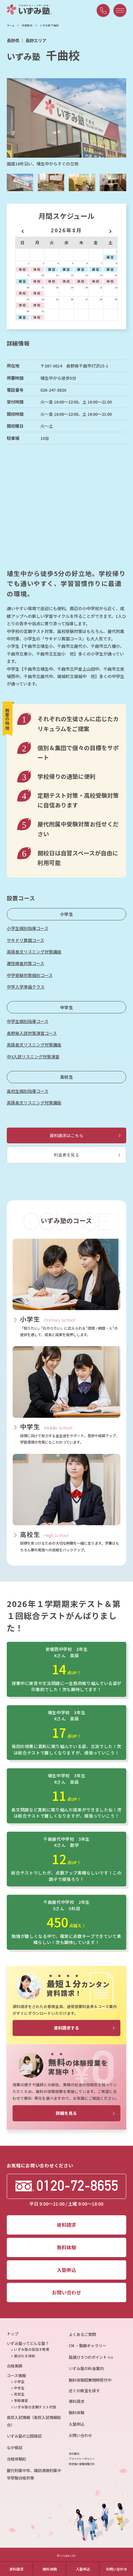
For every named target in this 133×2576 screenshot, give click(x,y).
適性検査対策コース (26, 963)
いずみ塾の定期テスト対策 (35, 2407)
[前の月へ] (22, 230)
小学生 (67, 914)
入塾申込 (83, 2569)
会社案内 (74, 2454)
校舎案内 (27, 25)
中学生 (67, 1007)
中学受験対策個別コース (30, 975)
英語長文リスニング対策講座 (34, 952)
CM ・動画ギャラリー (87, 2346)
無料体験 (50, 2569)
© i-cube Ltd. (66, 2556)
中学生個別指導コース (28, 1021)
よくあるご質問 (82, 2334)
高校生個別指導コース (28, 1091)
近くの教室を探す (84, 2391)
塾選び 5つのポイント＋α (91, 2357)
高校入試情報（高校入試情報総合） (34, 2421)
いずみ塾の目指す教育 (32, 2349)
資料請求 (16, 2569)
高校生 (67, 1077)
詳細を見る (66, 2113)
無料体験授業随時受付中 (90, 2380)
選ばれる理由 (25, 2356)
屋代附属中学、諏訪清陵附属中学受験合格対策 (34, 2474)
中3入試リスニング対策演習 (33, 1057)
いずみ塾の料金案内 (86, 2368)
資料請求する (66, 2028)
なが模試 (15, 2448)
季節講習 (21, 2400)
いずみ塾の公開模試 (24, 2436)
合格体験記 (16, 2459)
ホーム (11, 25)
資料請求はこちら (66, 1135)
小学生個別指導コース (28, 928)
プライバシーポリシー (82, 2459)
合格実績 (15, 2366)
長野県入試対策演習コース (32, 1033)
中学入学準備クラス (26, 987)
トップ (13, 2334)
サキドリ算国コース (26, 940)
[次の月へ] (110, 230)
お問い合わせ (117, 2569)
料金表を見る (66, 1155)
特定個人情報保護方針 (82, 2464)
